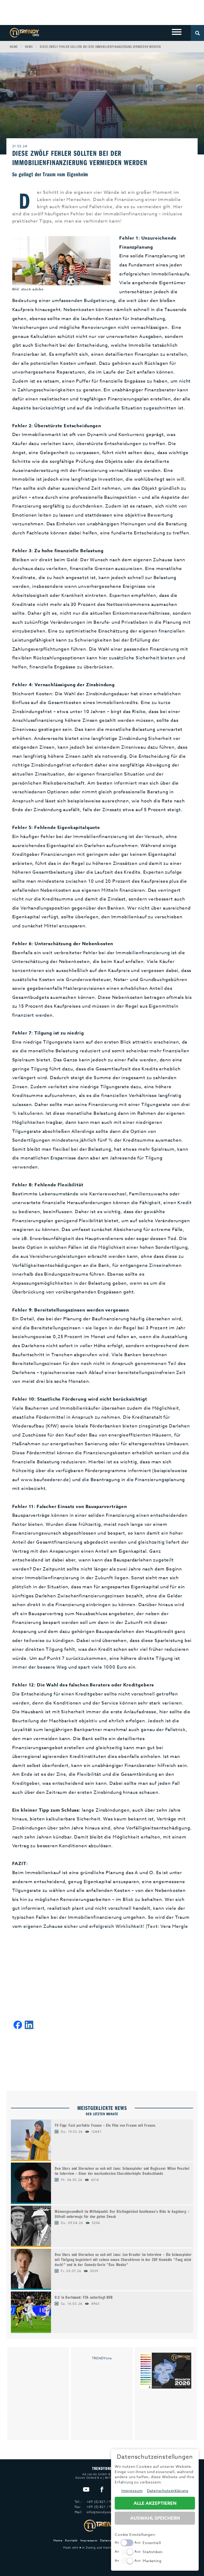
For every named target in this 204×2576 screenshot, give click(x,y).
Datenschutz (110, 2541)
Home (14, 47)
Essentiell (152, 2543)
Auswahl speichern (155, 2518)
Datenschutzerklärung (168, 2491)
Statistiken (153, 2552)
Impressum (89, 2541)
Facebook (102, 2490)
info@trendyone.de (102, 2512)
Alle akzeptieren (155, 2503)
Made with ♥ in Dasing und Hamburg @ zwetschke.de (102, 2548)
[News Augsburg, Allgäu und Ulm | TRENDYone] (24, 32)
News (29, 47)
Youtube (86, 2490)
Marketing (152, 2561)
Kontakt (71, 2541)
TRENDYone (102, 2358)
